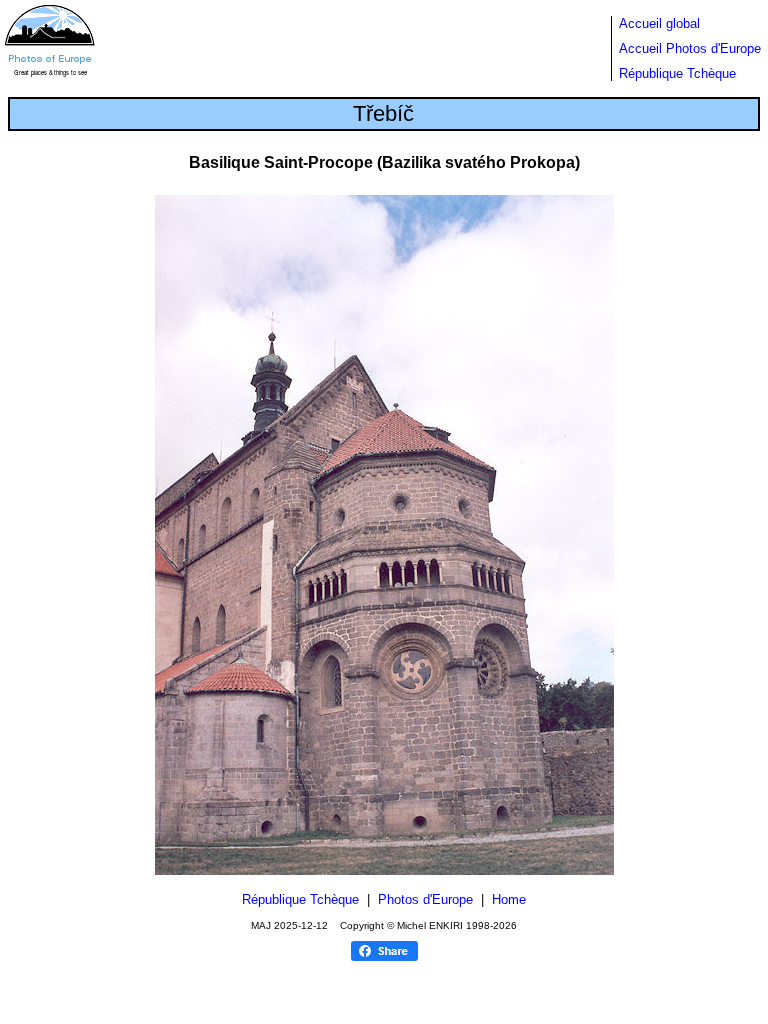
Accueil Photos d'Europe (690, 48)
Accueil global (659, 23)
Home (509, 899)
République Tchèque (677, 73)
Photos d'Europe (425, 899)
